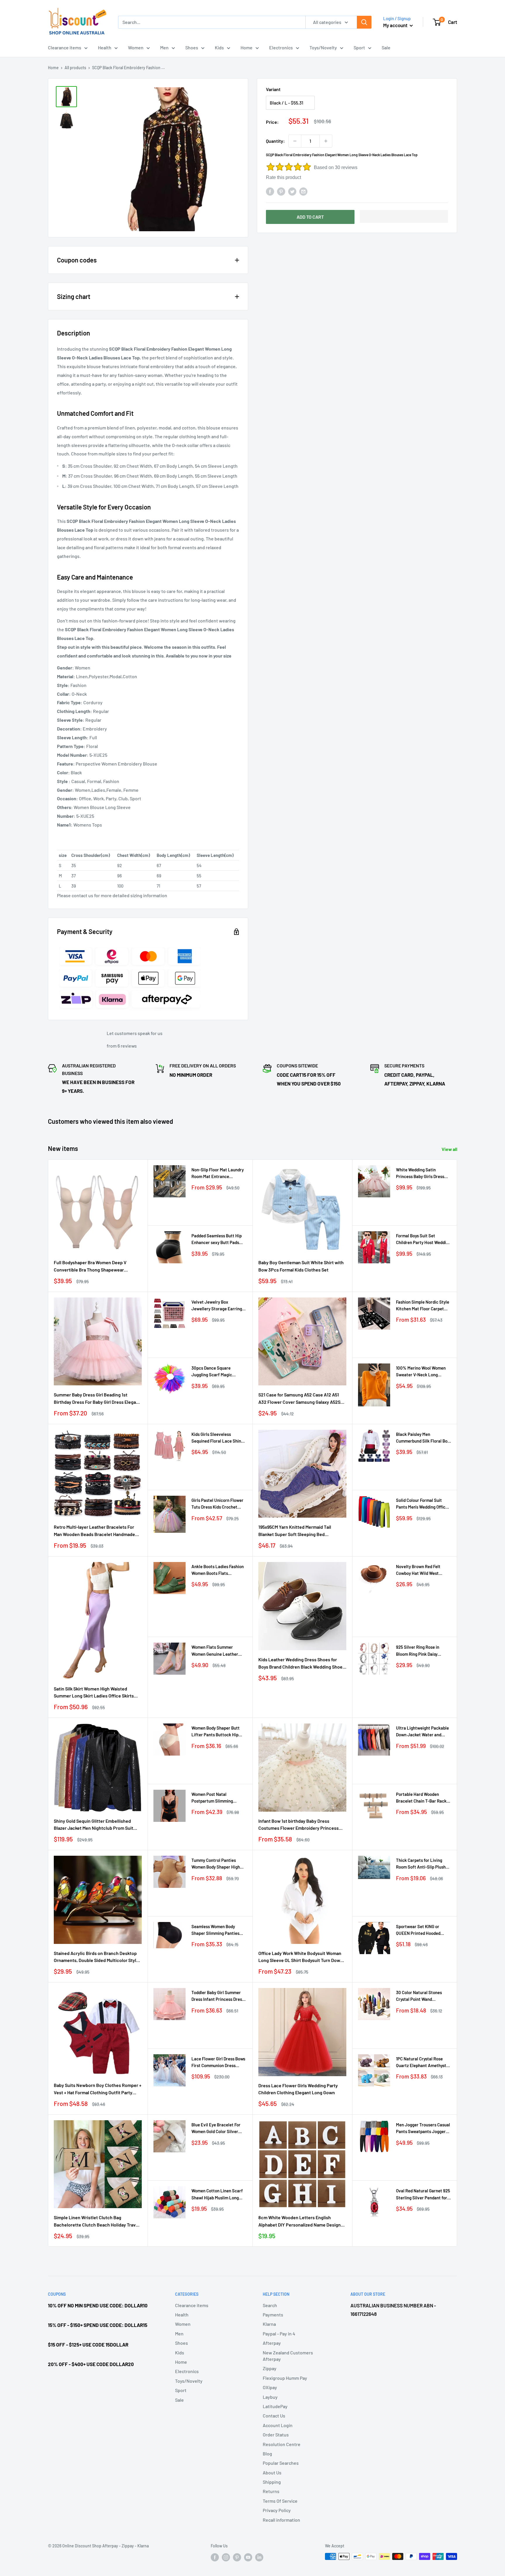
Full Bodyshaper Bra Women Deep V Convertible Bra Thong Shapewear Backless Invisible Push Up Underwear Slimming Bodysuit (93, 1267)
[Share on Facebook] (270, 191)
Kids (219, 47)
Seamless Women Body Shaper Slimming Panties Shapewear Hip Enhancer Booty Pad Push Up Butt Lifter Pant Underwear (216, 1930)
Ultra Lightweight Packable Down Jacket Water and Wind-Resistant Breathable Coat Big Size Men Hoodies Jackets (422, 1732)
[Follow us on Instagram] (226, 2557)
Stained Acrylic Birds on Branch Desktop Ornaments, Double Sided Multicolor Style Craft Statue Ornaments (96, 1957)
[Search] (364, 22)
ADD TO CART (310, 217)
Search (270, 2305)
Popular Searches (281, 2463)
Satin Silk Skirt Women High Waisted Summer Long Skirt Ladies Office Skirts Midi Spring (94, 1693)
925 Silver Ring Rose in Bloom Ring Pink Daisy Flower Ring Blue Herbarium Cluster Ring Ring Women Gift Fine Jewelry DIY (423, 1651)
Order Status (276, 2435)
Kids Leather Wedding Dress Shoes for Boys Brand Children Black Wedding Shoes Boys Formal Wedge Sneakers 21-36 (302, 1664)
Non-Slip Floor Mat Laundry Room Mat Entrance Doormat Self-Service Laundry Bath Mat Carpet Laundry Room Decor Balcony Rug (218, 1174)
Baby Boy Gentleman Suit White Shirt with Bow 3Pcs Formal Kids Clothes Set (301, 1266)
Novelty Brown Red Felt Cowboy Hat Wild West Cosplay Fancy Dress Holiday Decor (423, 1570)
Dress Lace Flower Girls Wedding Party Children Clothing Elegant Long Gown (298, 2089)
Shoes (192, 47)
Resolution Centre (282, 2444)
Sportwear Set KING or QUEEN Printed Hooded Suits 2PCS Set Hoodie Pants (423, 1930)
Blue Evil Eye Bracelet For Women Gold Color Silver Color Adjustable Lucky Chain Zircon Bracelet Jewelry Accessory (216, 2129)
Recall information (281, 2520)
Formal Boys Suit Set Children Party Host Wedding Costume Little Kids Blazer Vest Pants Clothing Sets (423, 1240)
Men (164, 47)
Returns (271, 2491)
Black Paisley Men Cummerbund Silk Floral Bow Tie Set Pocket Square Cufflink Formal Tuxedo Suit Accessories (423, 1438)
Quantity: (275, 141)
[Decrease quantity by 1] (295, 141)
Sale (386, 47)
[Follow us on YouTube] (248, 2557)
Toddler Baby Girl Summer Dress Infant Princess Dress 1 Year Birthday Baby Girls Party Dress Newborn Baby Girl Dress (219, 1996)
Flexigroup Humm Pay (285, 2378)
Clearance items (65, 47)
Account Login (278, 2425)
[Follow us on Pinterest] (237, 2557)
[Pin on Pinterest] (281, 191)
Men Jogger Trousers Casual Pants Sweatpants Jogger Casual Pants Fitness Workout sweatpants (423, 2129)
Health (105, 47)
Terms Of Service (280, 2501)
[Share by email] (303, 191)
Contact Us (274, 2416)
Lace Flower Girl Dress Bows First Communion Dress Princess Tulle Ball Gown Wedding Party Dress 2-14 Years (218, 2063)
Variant (273, 89)
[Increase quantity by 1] (326, 141)
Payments (273, 2315)
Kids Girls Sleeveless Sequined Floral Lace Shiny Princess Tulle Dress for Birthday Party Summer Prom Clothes (217, 1438)
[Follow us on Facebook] (215, 2557)
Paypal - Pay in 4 (279, 2334)
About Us (272, 2472)
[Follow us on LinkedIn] (259, 2557)
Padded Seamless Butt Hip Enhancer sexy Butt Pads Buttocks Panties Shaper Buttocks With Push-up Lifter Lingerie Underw (217, 1240)
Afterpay (272, 2343)
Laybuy (270, 2397)
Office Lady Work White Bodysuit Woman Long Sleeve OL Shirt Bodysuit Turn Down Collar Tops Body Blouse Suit (301, 1957)
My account (396, 25)
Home (247, 47)
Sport (359, 47)
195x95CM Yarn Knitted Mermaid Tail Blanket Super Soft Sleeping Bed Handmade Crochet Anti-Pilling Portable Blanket (300, 1531)
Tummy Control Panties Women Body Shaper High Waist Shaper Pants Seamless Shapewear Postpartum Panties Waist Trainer (216, 1864)
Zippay (270, 2368)
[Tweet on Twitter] (292, 191)
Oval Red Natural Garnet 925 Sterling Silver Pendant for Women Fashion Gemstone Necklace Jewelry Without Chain (423, 2195)
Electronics (281, 47)
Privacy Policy (277, 2510)
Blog (267, 2454)
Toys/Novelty (323, 47)
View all (450, 1149)
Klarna (269, 2324)
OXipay (270, 2387)
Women (136, 47)
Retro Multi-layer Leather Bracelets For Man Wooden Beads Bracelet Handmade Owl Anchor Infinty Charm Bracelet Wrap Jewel (95, 1531)
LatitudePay (275, 2406)
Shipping (272, 2482)
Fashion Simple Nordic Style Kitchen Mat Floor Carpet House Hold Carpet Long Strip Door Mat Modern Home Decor (423, 1306)
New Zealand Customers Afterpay (288, 2356)
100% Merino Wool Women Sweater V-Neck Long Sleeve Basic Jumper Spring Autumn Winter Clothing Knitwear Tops (423, 1372)
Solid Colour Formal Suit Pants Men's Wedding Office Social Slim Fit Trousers (422, 1504)
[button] (404, 216)
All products (75, 68)
